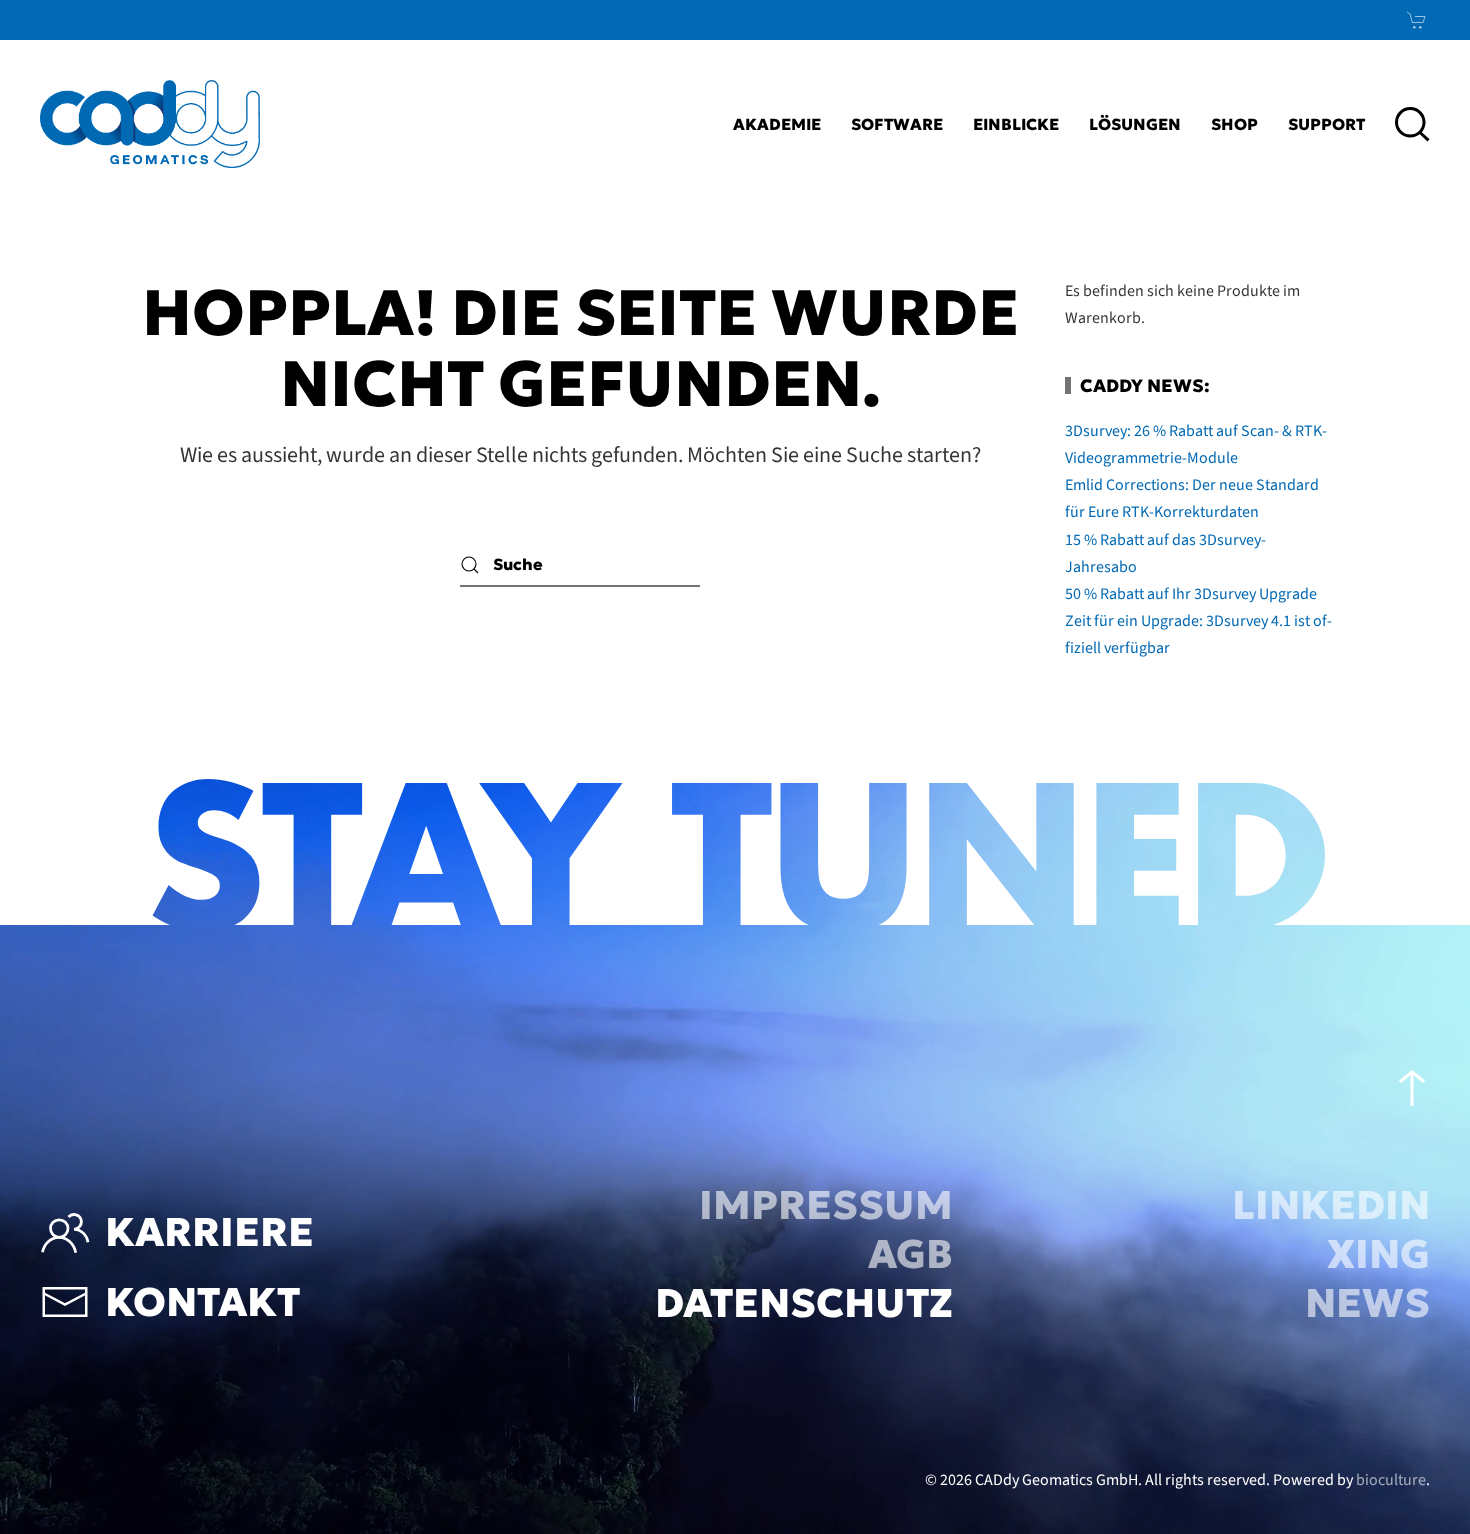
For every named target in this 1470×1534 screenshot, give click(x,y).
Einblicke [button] (1016, 124)
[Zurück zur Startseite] (150, 124)
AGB (910, 1254)
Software (897, 124)
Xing (1378, 1254)
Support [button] (1326, 124)
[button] (1412, 124)
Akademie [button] (777, 124)
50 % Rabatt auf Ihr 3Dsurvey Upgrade (1191, 594)
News (1367, 1303)
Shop (1234, 124)
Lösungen (1135, 124)
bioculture (1391, 1480)
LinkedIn (1331, 1205)
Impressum (826, 1205)
